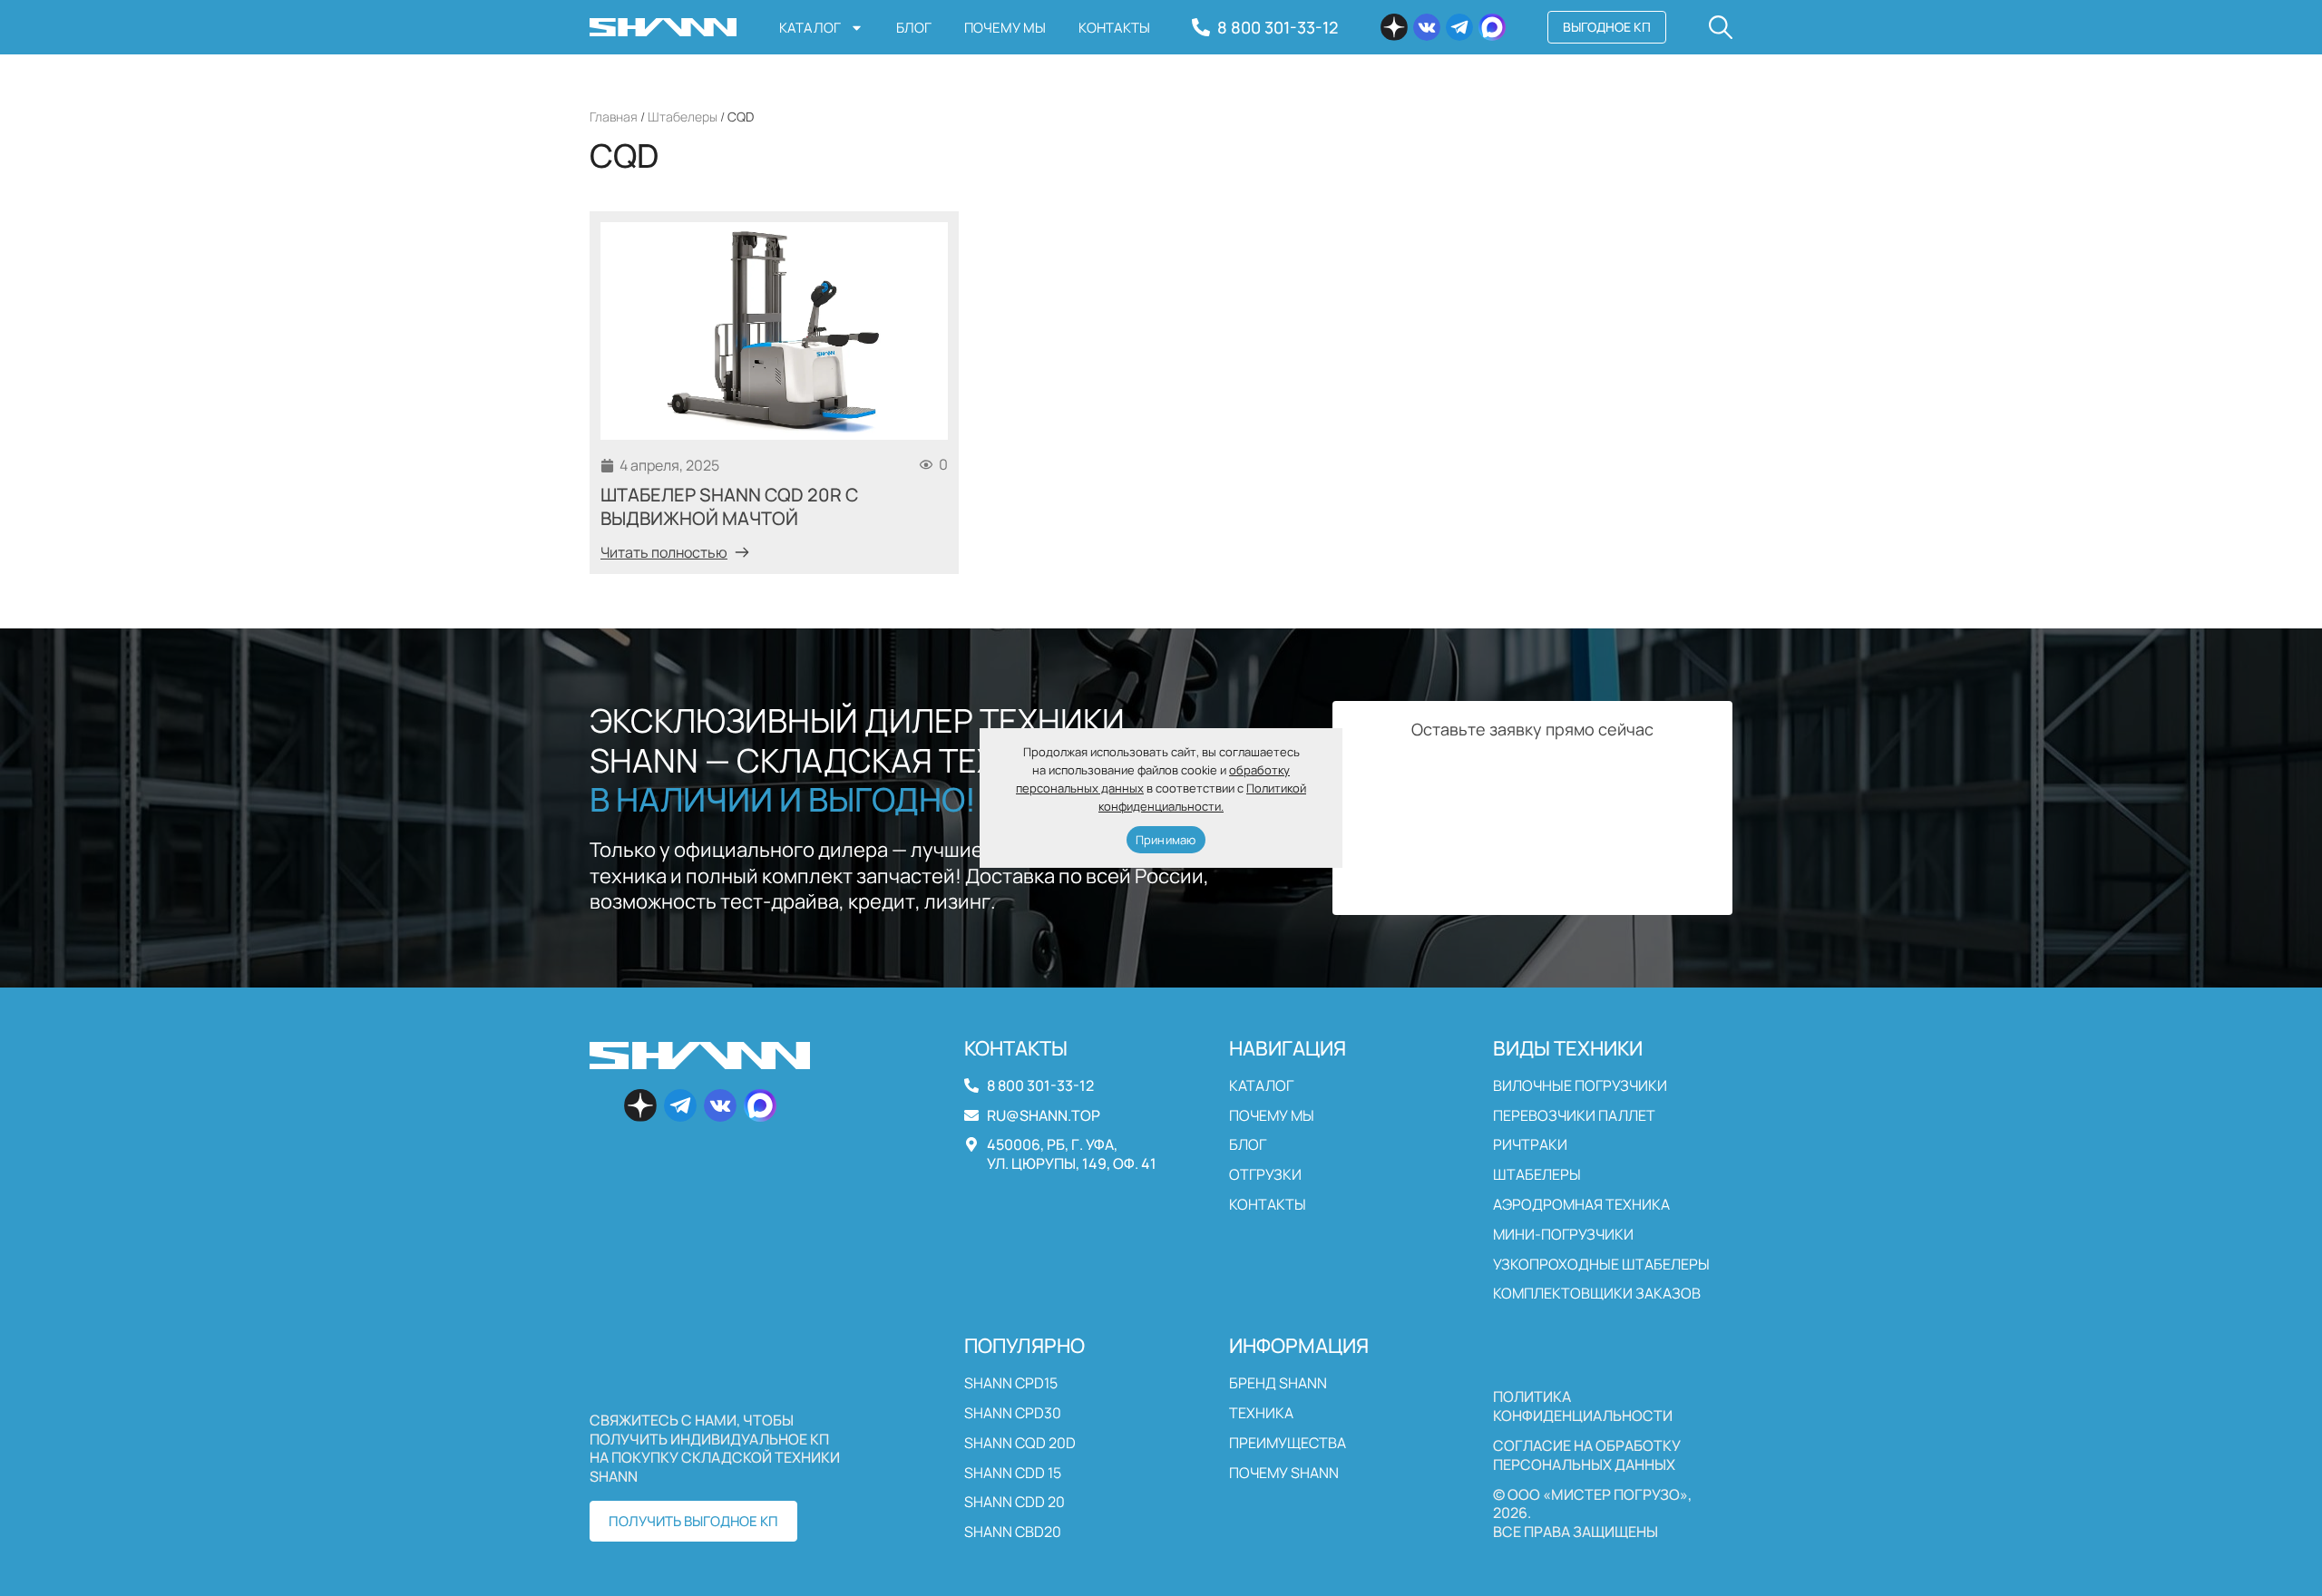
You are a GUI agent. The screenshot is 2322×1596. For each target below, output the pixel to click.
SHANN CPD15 (1011, 1383)
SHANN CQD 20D (1020, 1443)
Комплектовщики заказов (1597, 1294)
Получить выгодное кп (693, 1521)
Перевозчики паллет (1574, 1116)
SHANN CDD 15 (1013, 1473)
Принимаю (1166, 840)
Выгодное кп (1607, 27)
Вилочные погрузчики (1580, 1086)
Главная (614, 117)
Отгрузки (1265, 1175)
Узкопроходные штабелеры (1601, 1265)
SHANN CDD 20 (1015, 1502)
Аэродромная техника (1581, 1205)
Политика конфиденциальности (1583, 1406)
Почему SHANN (1284, 1473)
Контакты (1114, 28)
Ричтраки (1530, 1145)
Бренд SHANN (1278, 1383)
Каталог (810, 28)
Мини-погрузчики (1563, 1235)
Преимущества (1288, 1443)
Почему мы (1005, 28)
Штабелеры (683, 117)
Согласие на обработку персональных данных (1587, 1455)
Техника (1261, 1413)
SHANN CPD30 (1013, 1413)
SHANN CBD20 (1013, 1532)
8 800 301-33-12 (1278, 27)
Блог (914, 28)
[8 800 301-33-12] (1201, 27)
